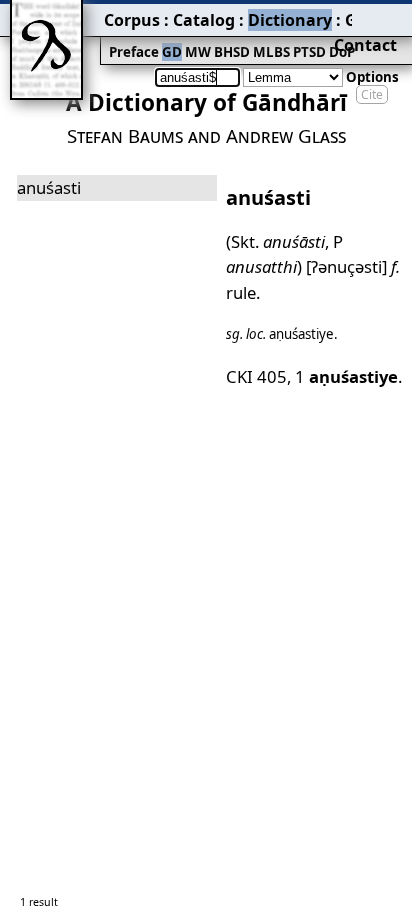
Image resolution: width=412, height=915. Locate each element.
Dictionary (290, 20)
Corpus (132, 20)
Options (372, 77)
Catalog (204, 20)
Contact (365, 45)
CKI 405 (256, 376)
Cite (372, 94)
